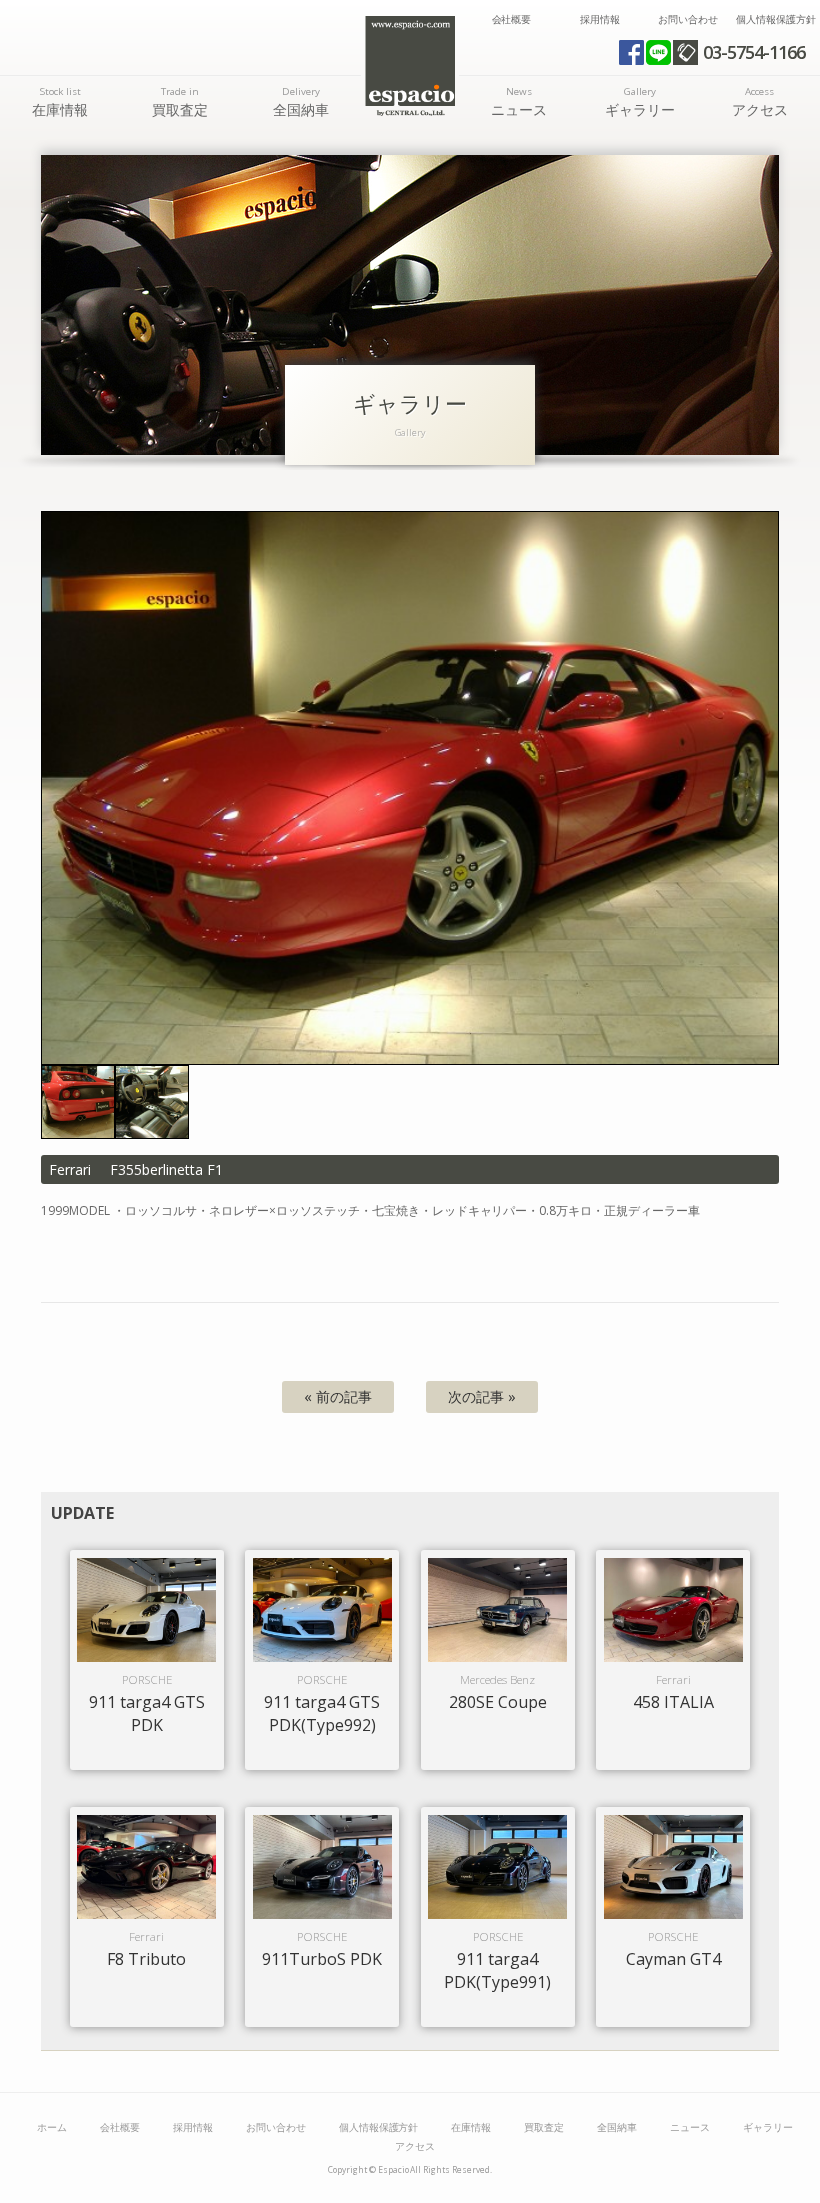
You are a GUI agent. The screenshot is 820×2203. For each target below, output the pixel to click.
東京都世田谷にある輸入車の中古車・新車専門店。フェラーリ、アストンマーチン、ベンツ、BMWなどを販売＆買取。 (410, 66)
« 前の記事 (338, 1396)
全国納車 (301, 101)
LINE (658, 52)
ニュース (519, 101)
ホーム (52, 2127)
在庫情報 (60, 101)
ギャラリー (640, 101)
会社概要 (512, 19)
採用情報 (600, 19)
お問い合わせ (688, 19)
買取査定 (180, 101)
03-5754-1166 (754, 52)
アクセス (760, 101)
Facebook (631, 52)
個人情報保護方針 (776, 19)
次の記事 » (482, 1396)
